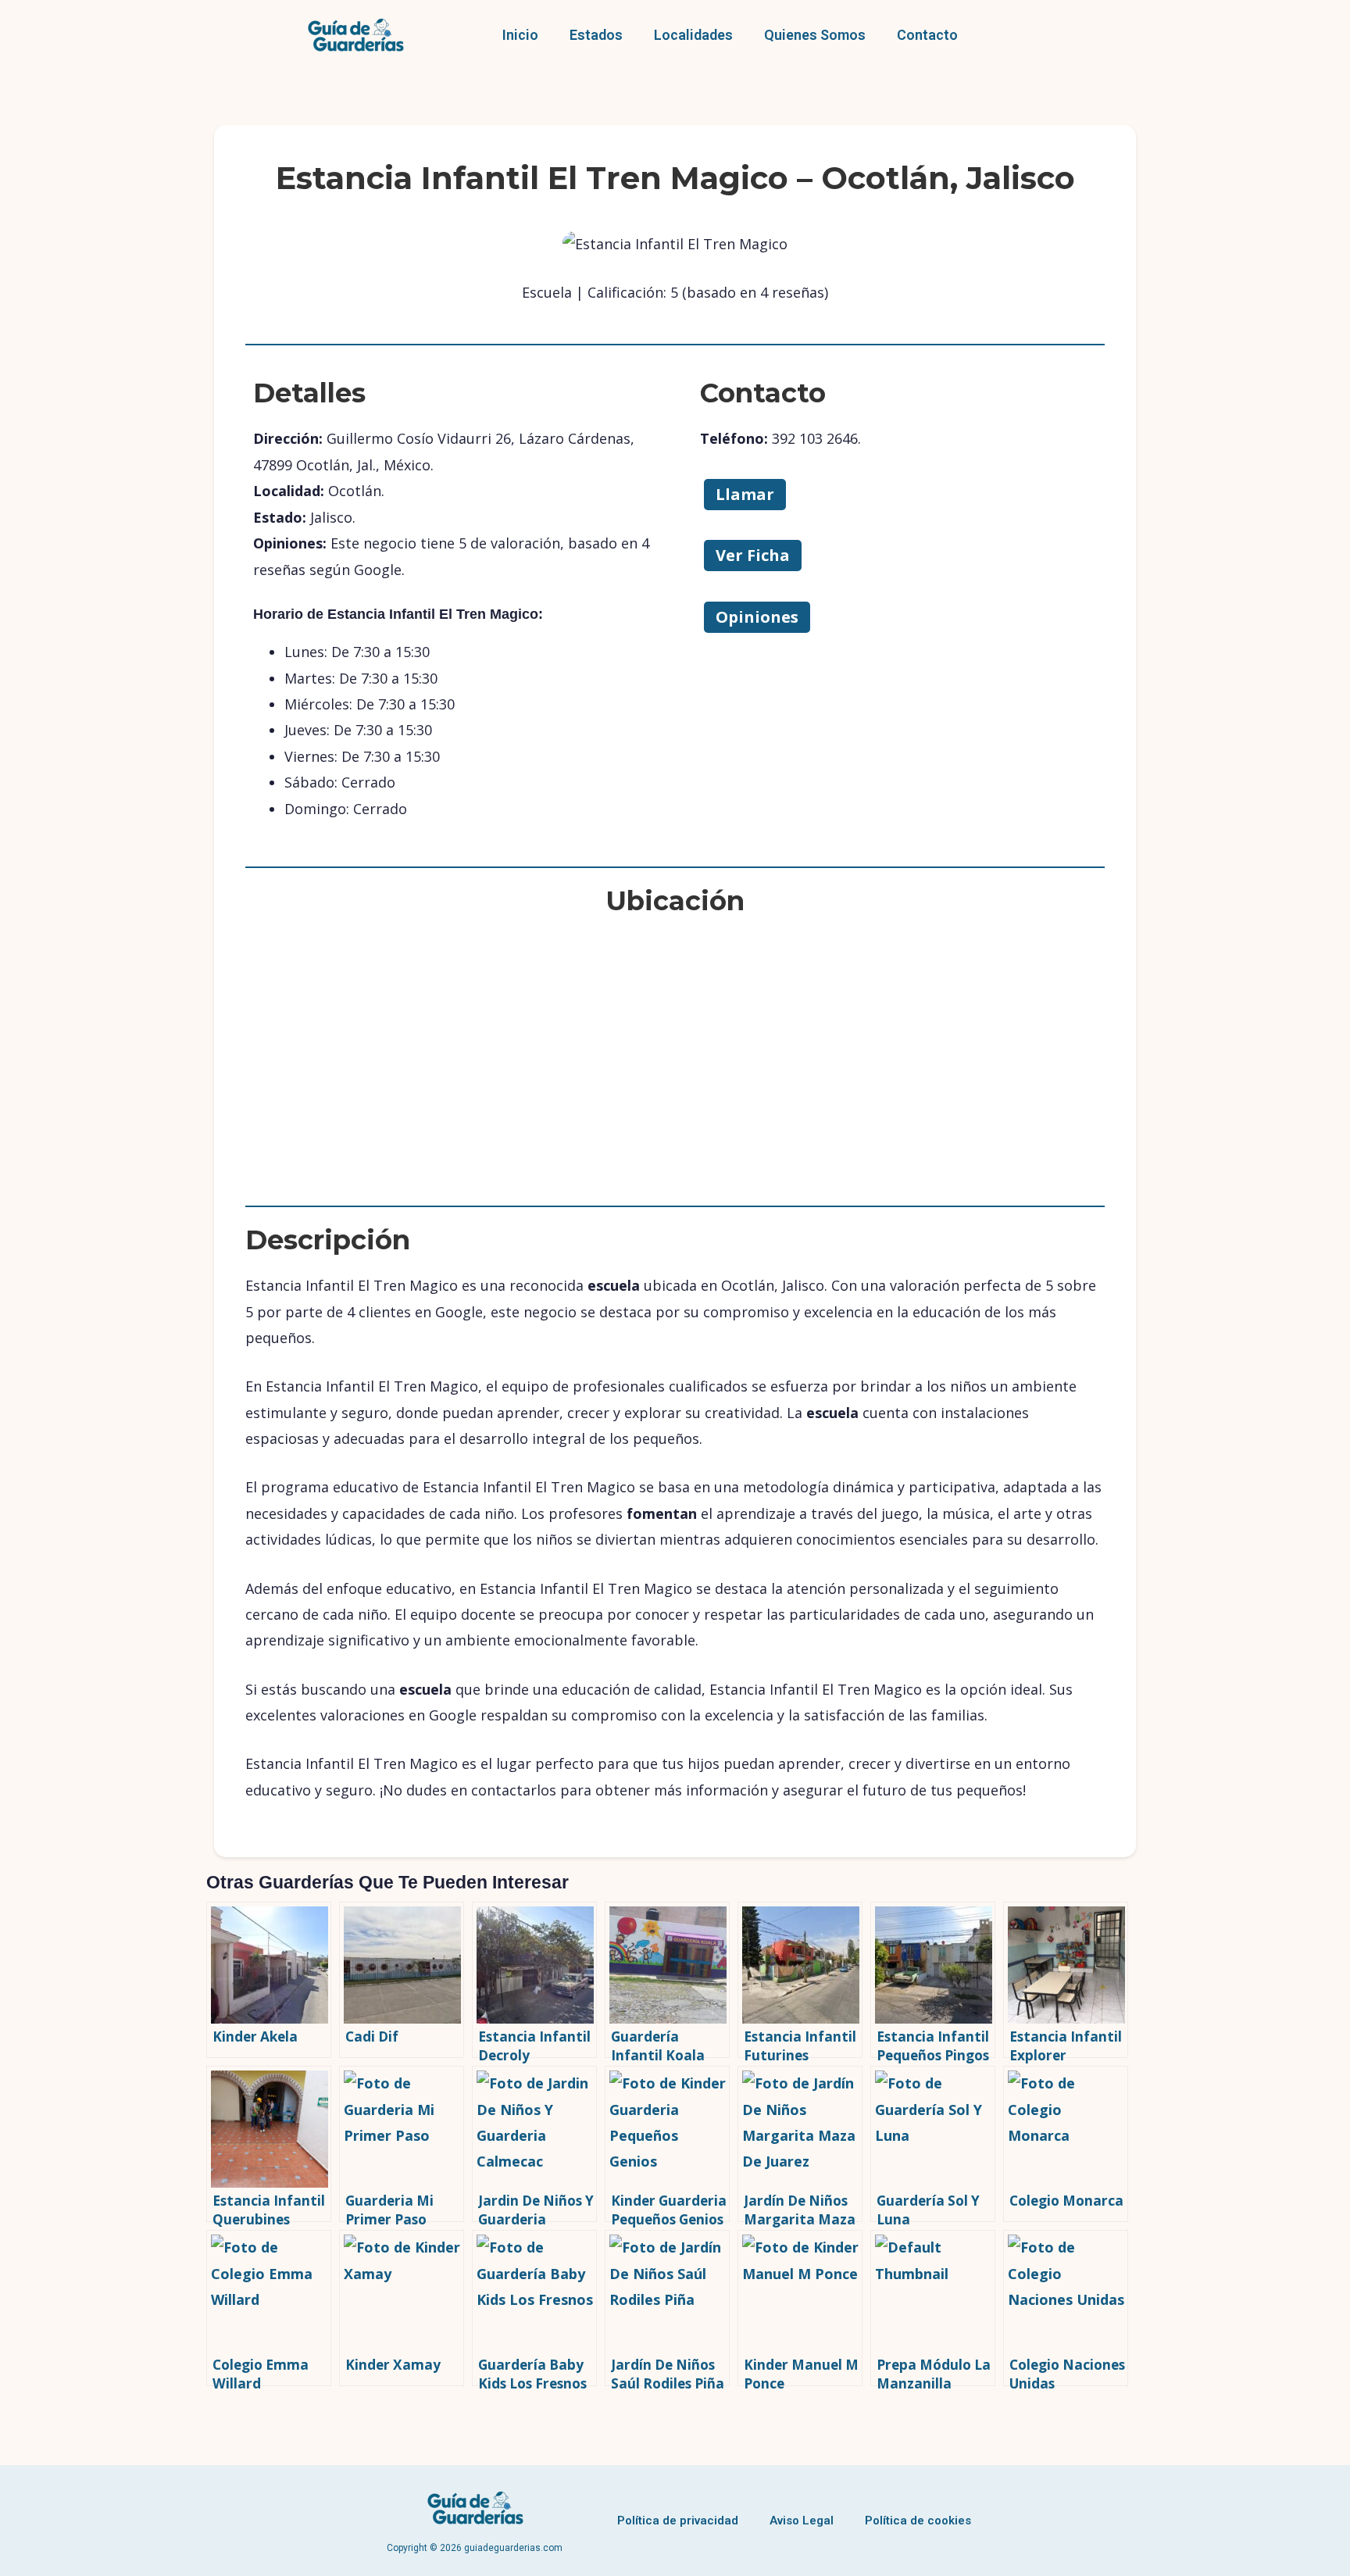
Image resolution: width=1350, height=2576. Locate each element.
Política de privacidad (678, 2521)
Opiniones (757, 617)
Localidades (693, 35)
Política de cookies (918, 2521)
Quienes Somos (815, 35)
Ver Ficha (753, 555)
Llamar (745, 494)
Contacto (927, 35)
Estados (596, 35)
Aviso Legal (802, 2521)
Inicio (520, 35)
